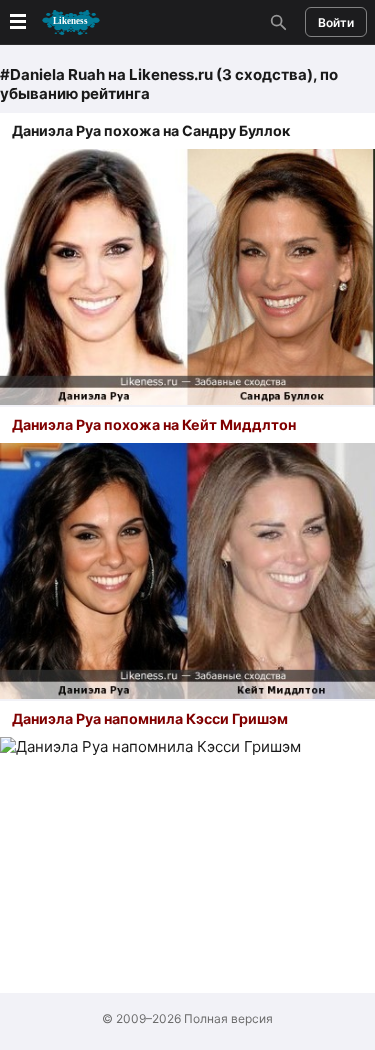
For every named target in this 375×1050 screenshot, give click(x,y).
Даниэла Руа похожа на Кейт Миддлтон (154, 424)
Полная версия (228, 1018)
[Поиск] (276, 22)
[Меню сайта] (53, 22)
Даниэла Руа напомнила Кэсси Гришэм (150, 718)
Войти (336, 22)
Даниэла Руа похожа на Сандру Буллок (151, 130)
